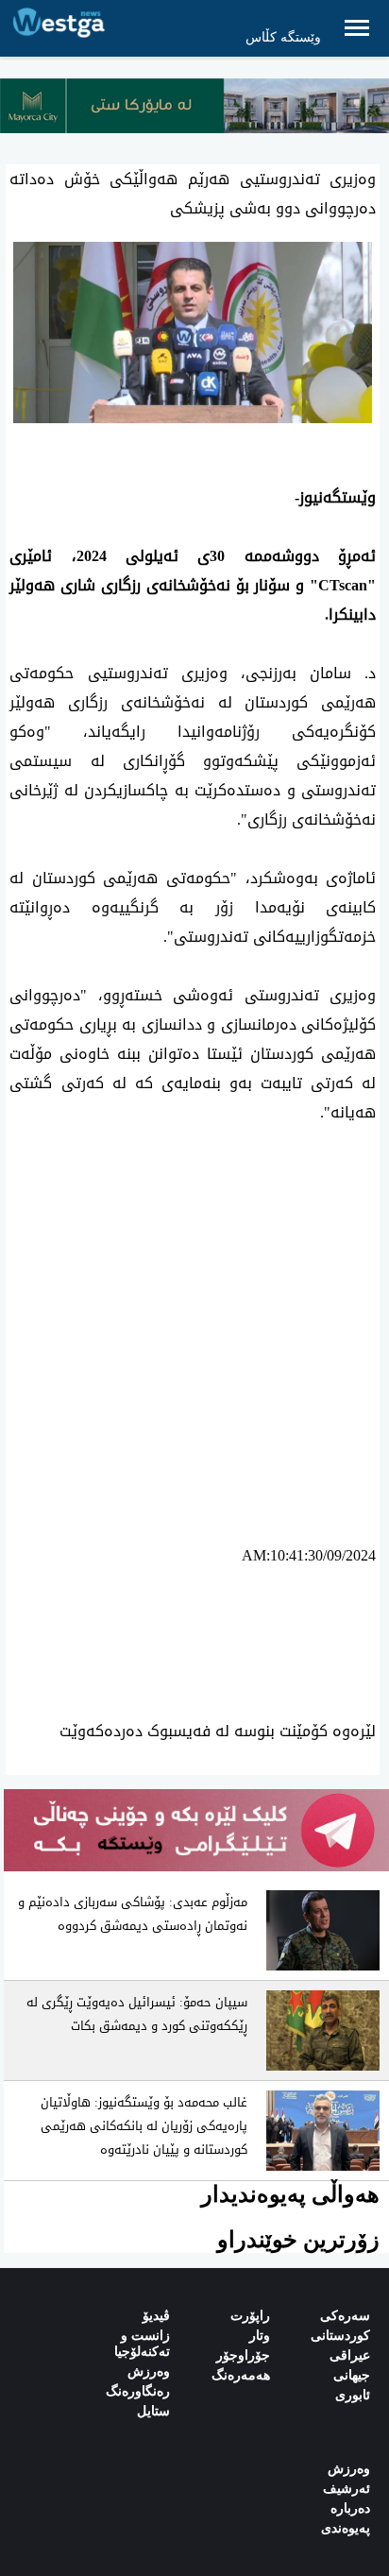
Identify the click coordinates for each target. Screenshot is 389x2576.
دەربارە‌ (350, 2508)
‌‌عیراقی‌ (350, 2355)
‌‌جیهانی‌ (352, 2375)
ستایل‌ (153, 2411)
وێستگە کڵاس (283, 37)
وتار (260, 2336)
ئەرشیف (347, 2489)
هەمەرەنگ (241, 2375)
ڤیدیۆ (156, 2316)
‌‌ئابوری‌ (353, 2395)
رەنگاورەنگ (138, 2391)
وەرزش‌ (349, 2469)
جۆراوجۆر (243, 2355)
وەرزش (149, 2371)
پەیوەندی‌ (346, 2528)
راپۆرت (250, 2316)
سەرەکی (345, 2316)
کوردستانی (340, 2336)
